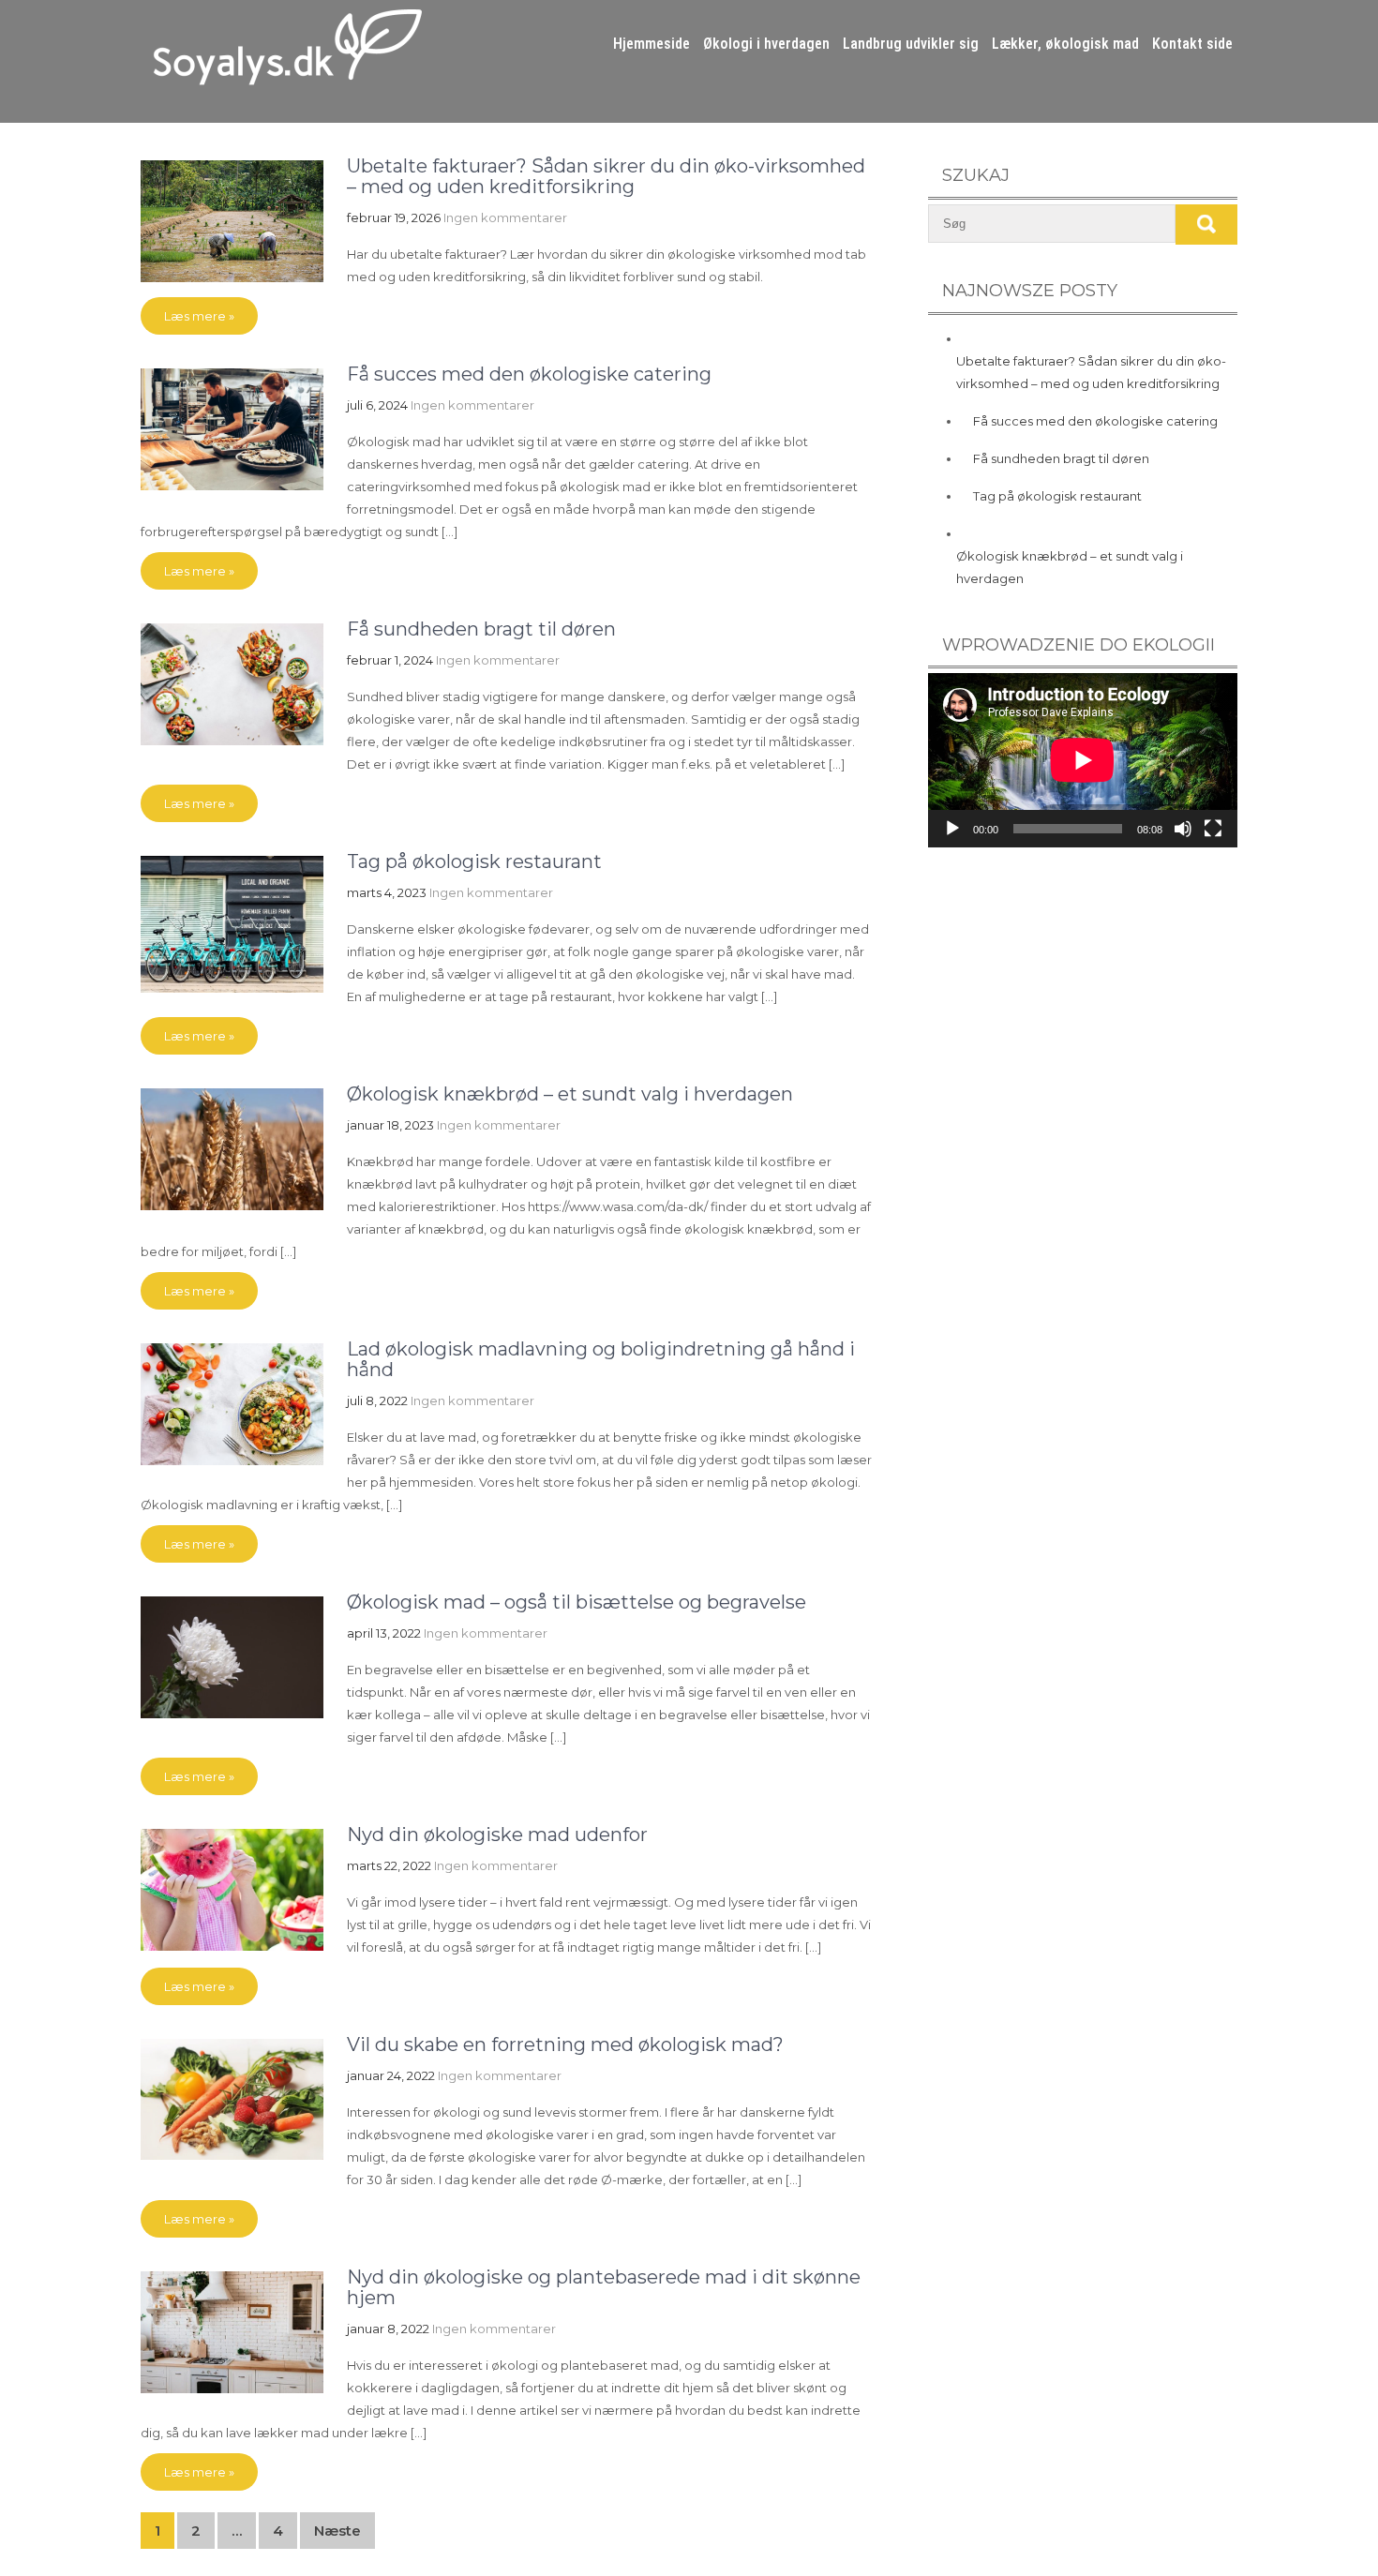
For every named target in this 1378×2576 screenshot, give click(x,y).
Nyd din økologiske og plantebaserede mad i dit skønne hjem (604, 2287)
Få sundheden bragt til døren (481, 629)
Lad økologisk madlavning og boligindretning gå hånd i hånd (601, 1359)
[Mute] (1183, 829)
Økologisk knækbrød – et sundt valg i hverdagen (570, 1094)
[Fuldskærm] (1213, 829)
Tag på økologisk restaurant (474, 861)
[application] (1083, 760)
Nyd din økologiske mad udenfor (497, 1835)
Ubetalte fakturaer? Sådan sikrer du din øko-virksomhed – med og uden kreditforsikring (606, 176)
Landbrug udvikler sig (911, 44)
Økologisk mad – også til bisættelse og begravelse (577, 1602)
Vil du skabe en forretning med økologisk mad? (565, 2044)
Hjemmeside (652, 44)
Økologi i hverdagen (766, 44)
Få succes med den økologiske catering (529, 374)
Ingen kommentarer (505, 217)
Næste (337, 2531)
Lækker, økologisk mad (1065, 44)
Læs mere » (199, 316)
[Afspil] (952, 829)
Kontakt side (1192, 44)
